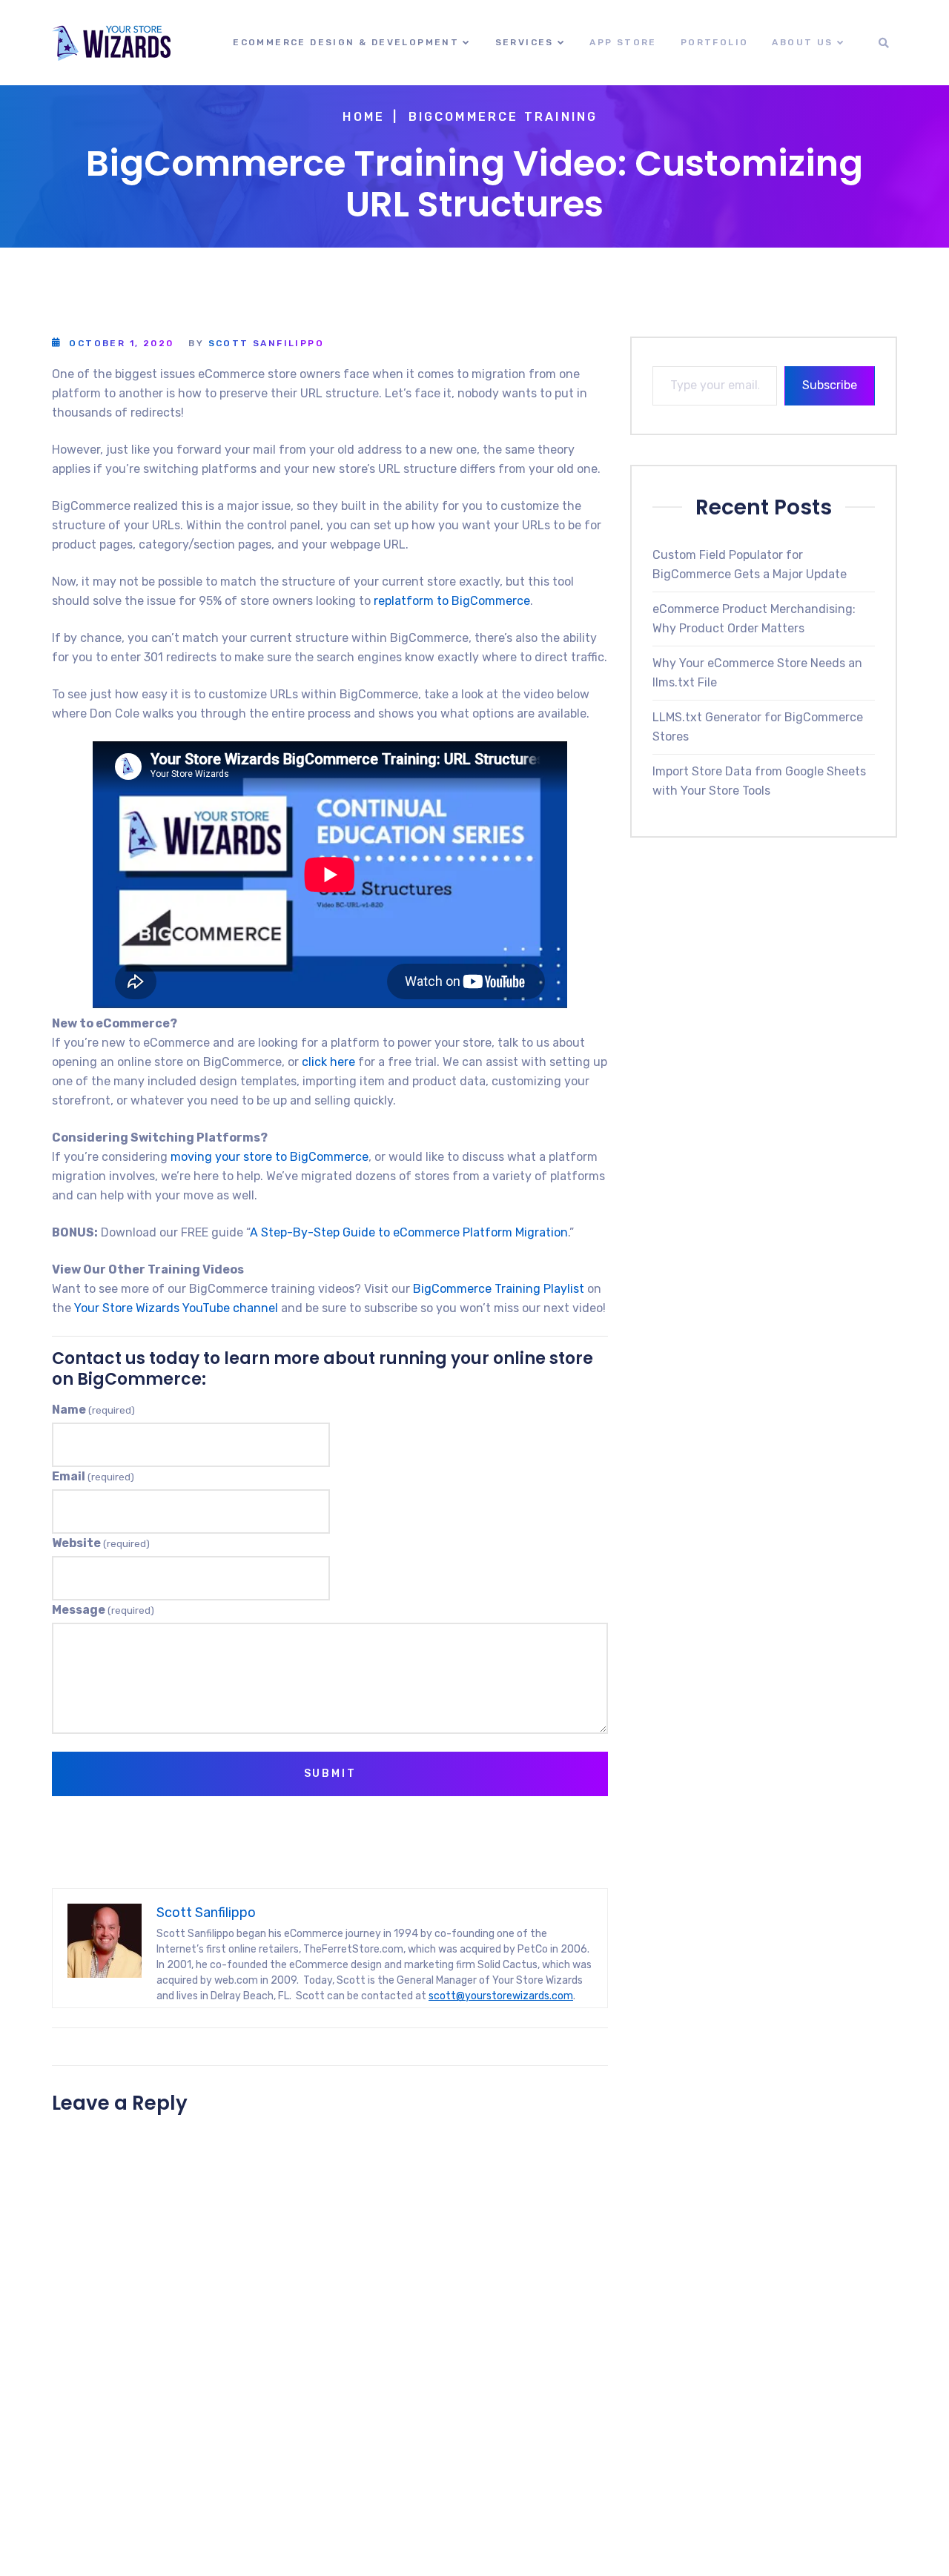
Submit (330, 1774)
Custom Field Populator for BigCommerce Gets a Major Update (750, 564)
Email (93, 1476)
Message (103, 1610)
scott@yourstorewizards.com (501, 1996)
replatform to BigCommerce (452, 601)
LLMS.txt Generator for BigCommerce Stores (758, 726)
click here (328, 1062)
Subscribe (830, 385)
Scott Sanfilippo (266, 343)
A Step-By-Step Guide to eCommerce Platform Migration (409, 1232)
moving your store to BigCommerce (270, 1157)
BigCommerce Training (503, 117)
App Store (623, 42)
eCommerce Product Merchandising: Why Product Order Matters (754, 618)
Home (364, 117)
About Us (802, 42)
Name (93, 1410)
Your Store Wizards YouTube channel (176, 1308)
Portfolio (715, 42)
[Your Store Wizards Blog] (111, 43)
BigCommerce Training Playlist (499, 1289)
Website (101, 1543)
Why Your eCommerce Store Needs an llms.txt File (757, 672)
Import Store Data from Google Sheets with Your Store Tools (759, 780)
